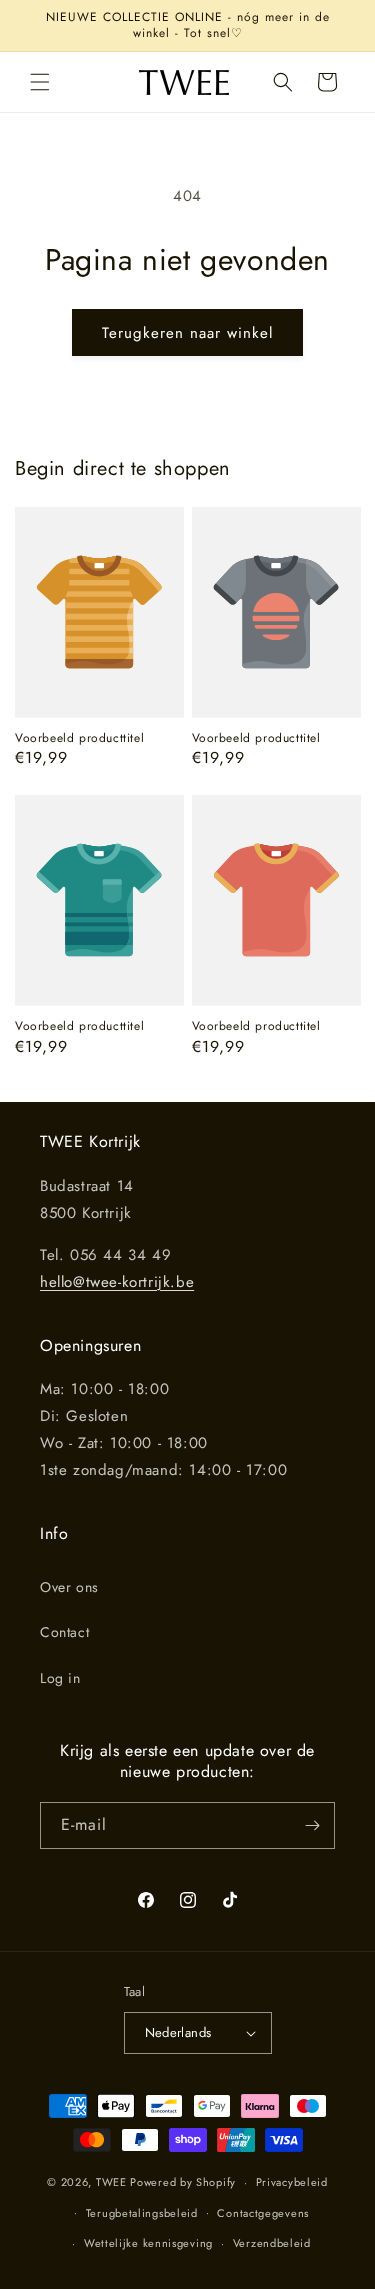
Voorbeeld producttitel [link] (79, 739)
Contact (64, 1632)
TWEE (111, 2182)
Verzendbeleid (272, 2243)
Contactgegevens (263, 2213)
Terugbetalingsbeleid (142, 2213)
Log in (60, 1678)
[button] (40, 82)
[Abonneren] (312, 1825)
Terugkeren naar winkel (187, 333)
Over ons (69, 1587)
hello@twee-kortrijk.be (117, 1282)
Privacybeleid (292, 2182)
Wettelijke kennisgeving (148, 2243)
